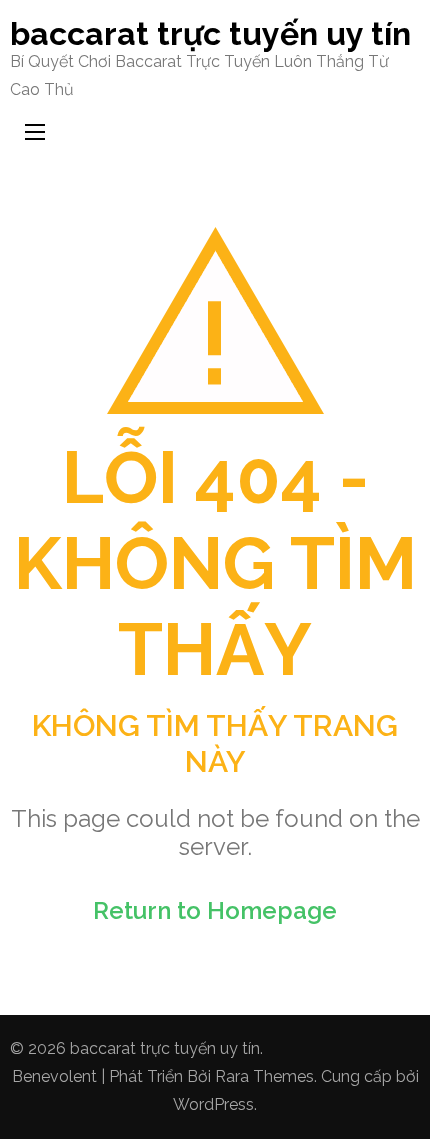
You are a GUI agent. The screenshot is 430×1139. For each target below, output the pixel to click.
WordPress (213, 1104)
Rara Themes (264, 1076)
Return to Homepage (215, 910)
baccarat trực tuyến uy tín (210, 33)
